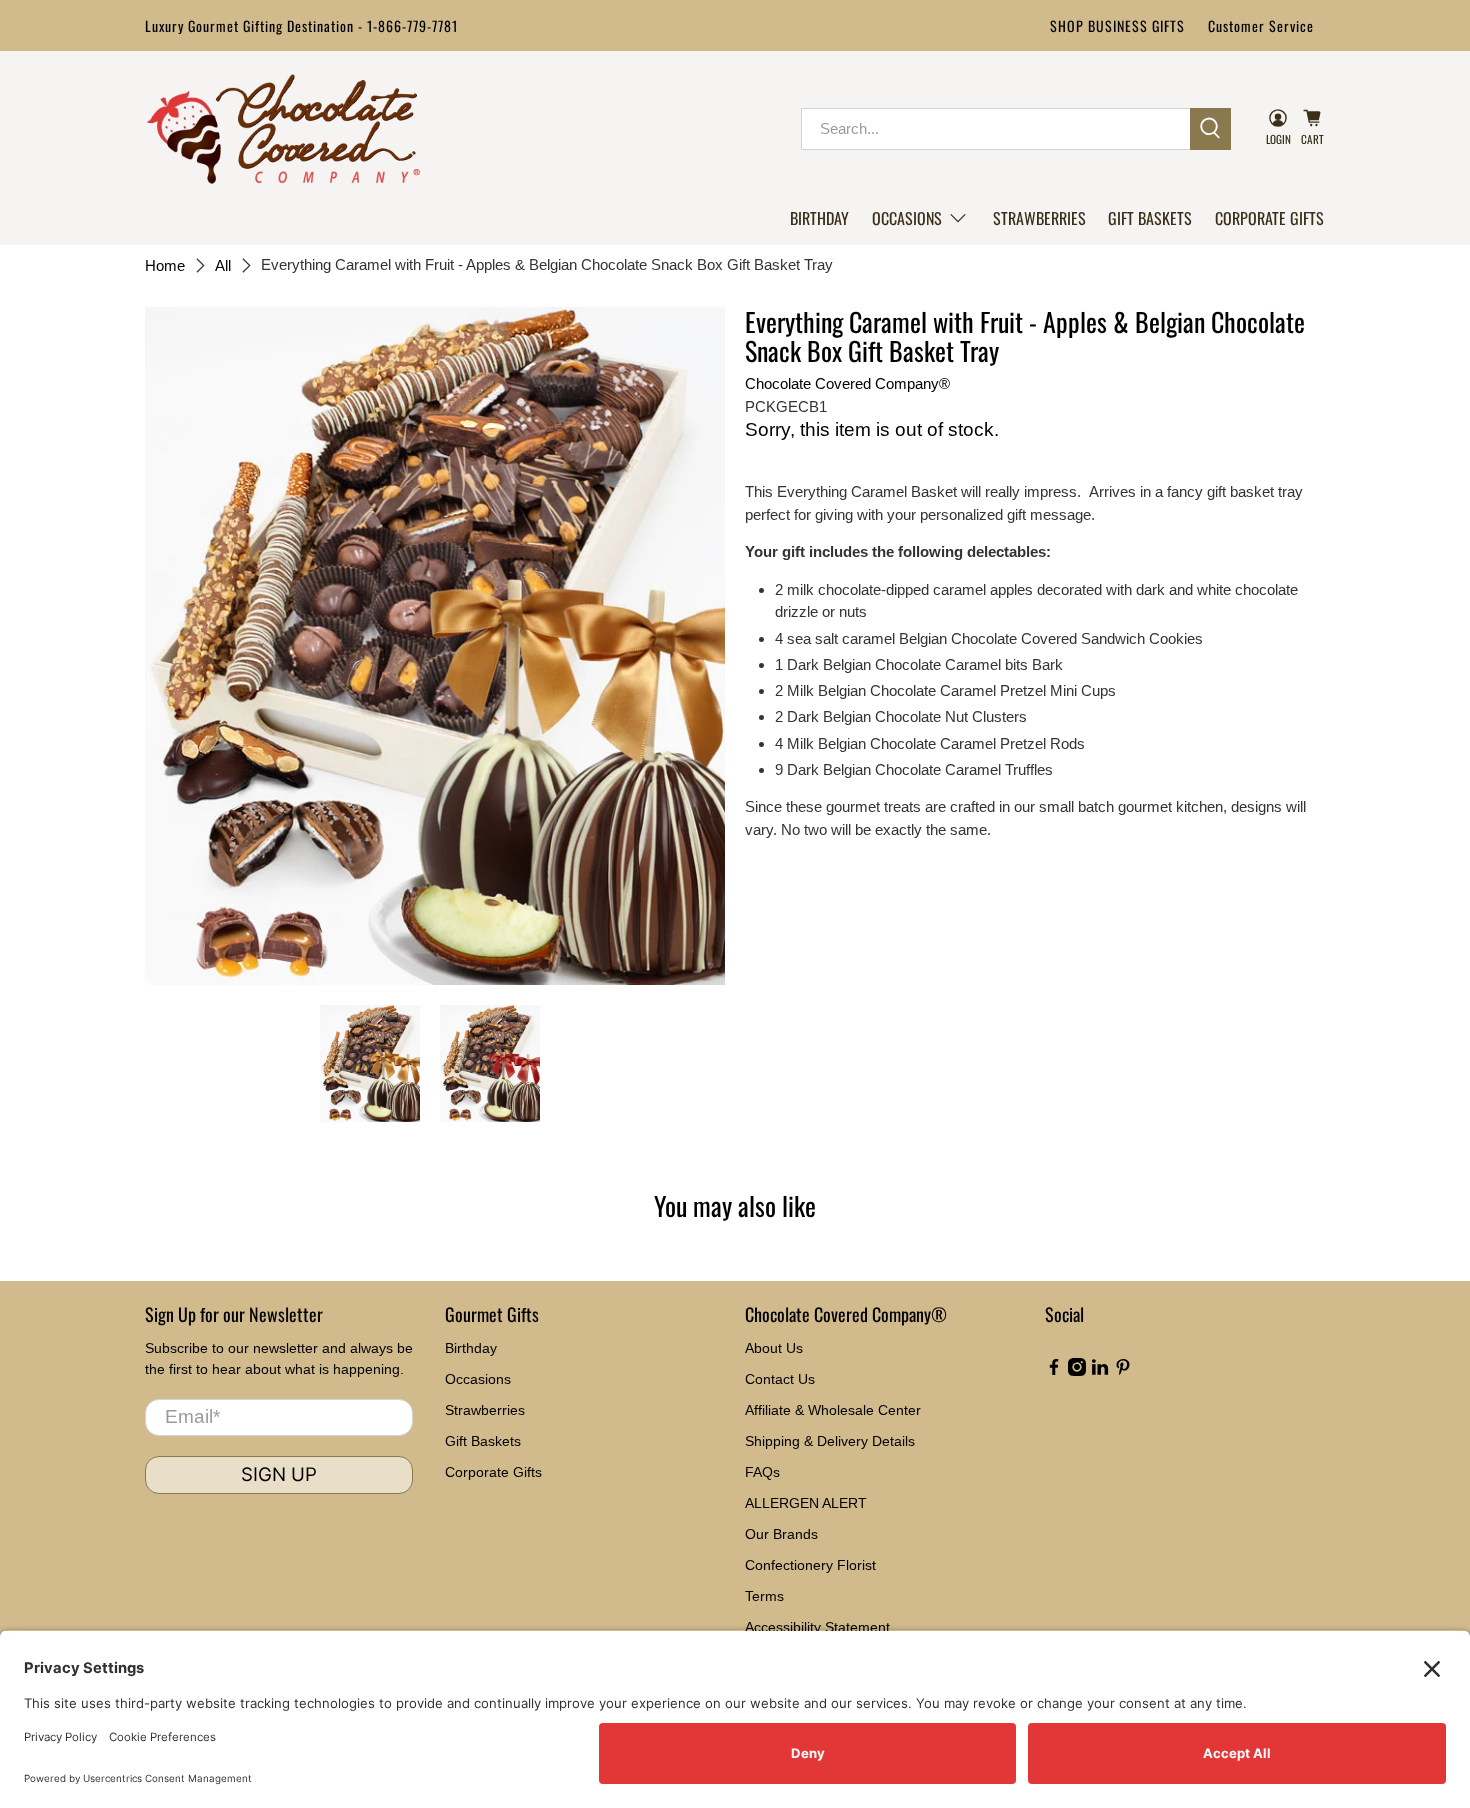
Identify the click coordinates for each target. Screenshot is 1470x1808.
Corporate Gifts (1269, 218)
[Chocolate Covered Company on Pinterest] (1123, 1371)
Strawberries (1039, 218)
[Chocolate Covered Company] (283, 129)
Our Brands (781, 1534)
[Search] (1210, 129)
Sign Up (279, 1474)
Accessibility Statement (817, 1627)
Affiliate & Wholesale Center (833, 1410)
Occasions (907, 218)
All (223, 265)
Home (165, 265)
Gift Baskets (1150, 218)
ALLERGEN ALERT (806, 1503)
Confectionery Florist (810, 1565)
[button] (920, 218)
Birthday (819, 218)
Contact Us (780, 1379)
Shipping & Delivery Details (830, 1441)
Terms (764, 1596)
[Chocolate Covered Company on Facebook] (1054, 1371)
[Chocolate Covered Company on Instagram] (1077, 1371)
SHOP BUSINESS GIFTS (1117, 25)
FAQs (762, 1472)
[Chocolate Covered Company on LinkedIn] (1100, 1371)
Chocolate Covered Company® (847, 383)
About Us (774, 1348)
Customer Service (1261, 25)
